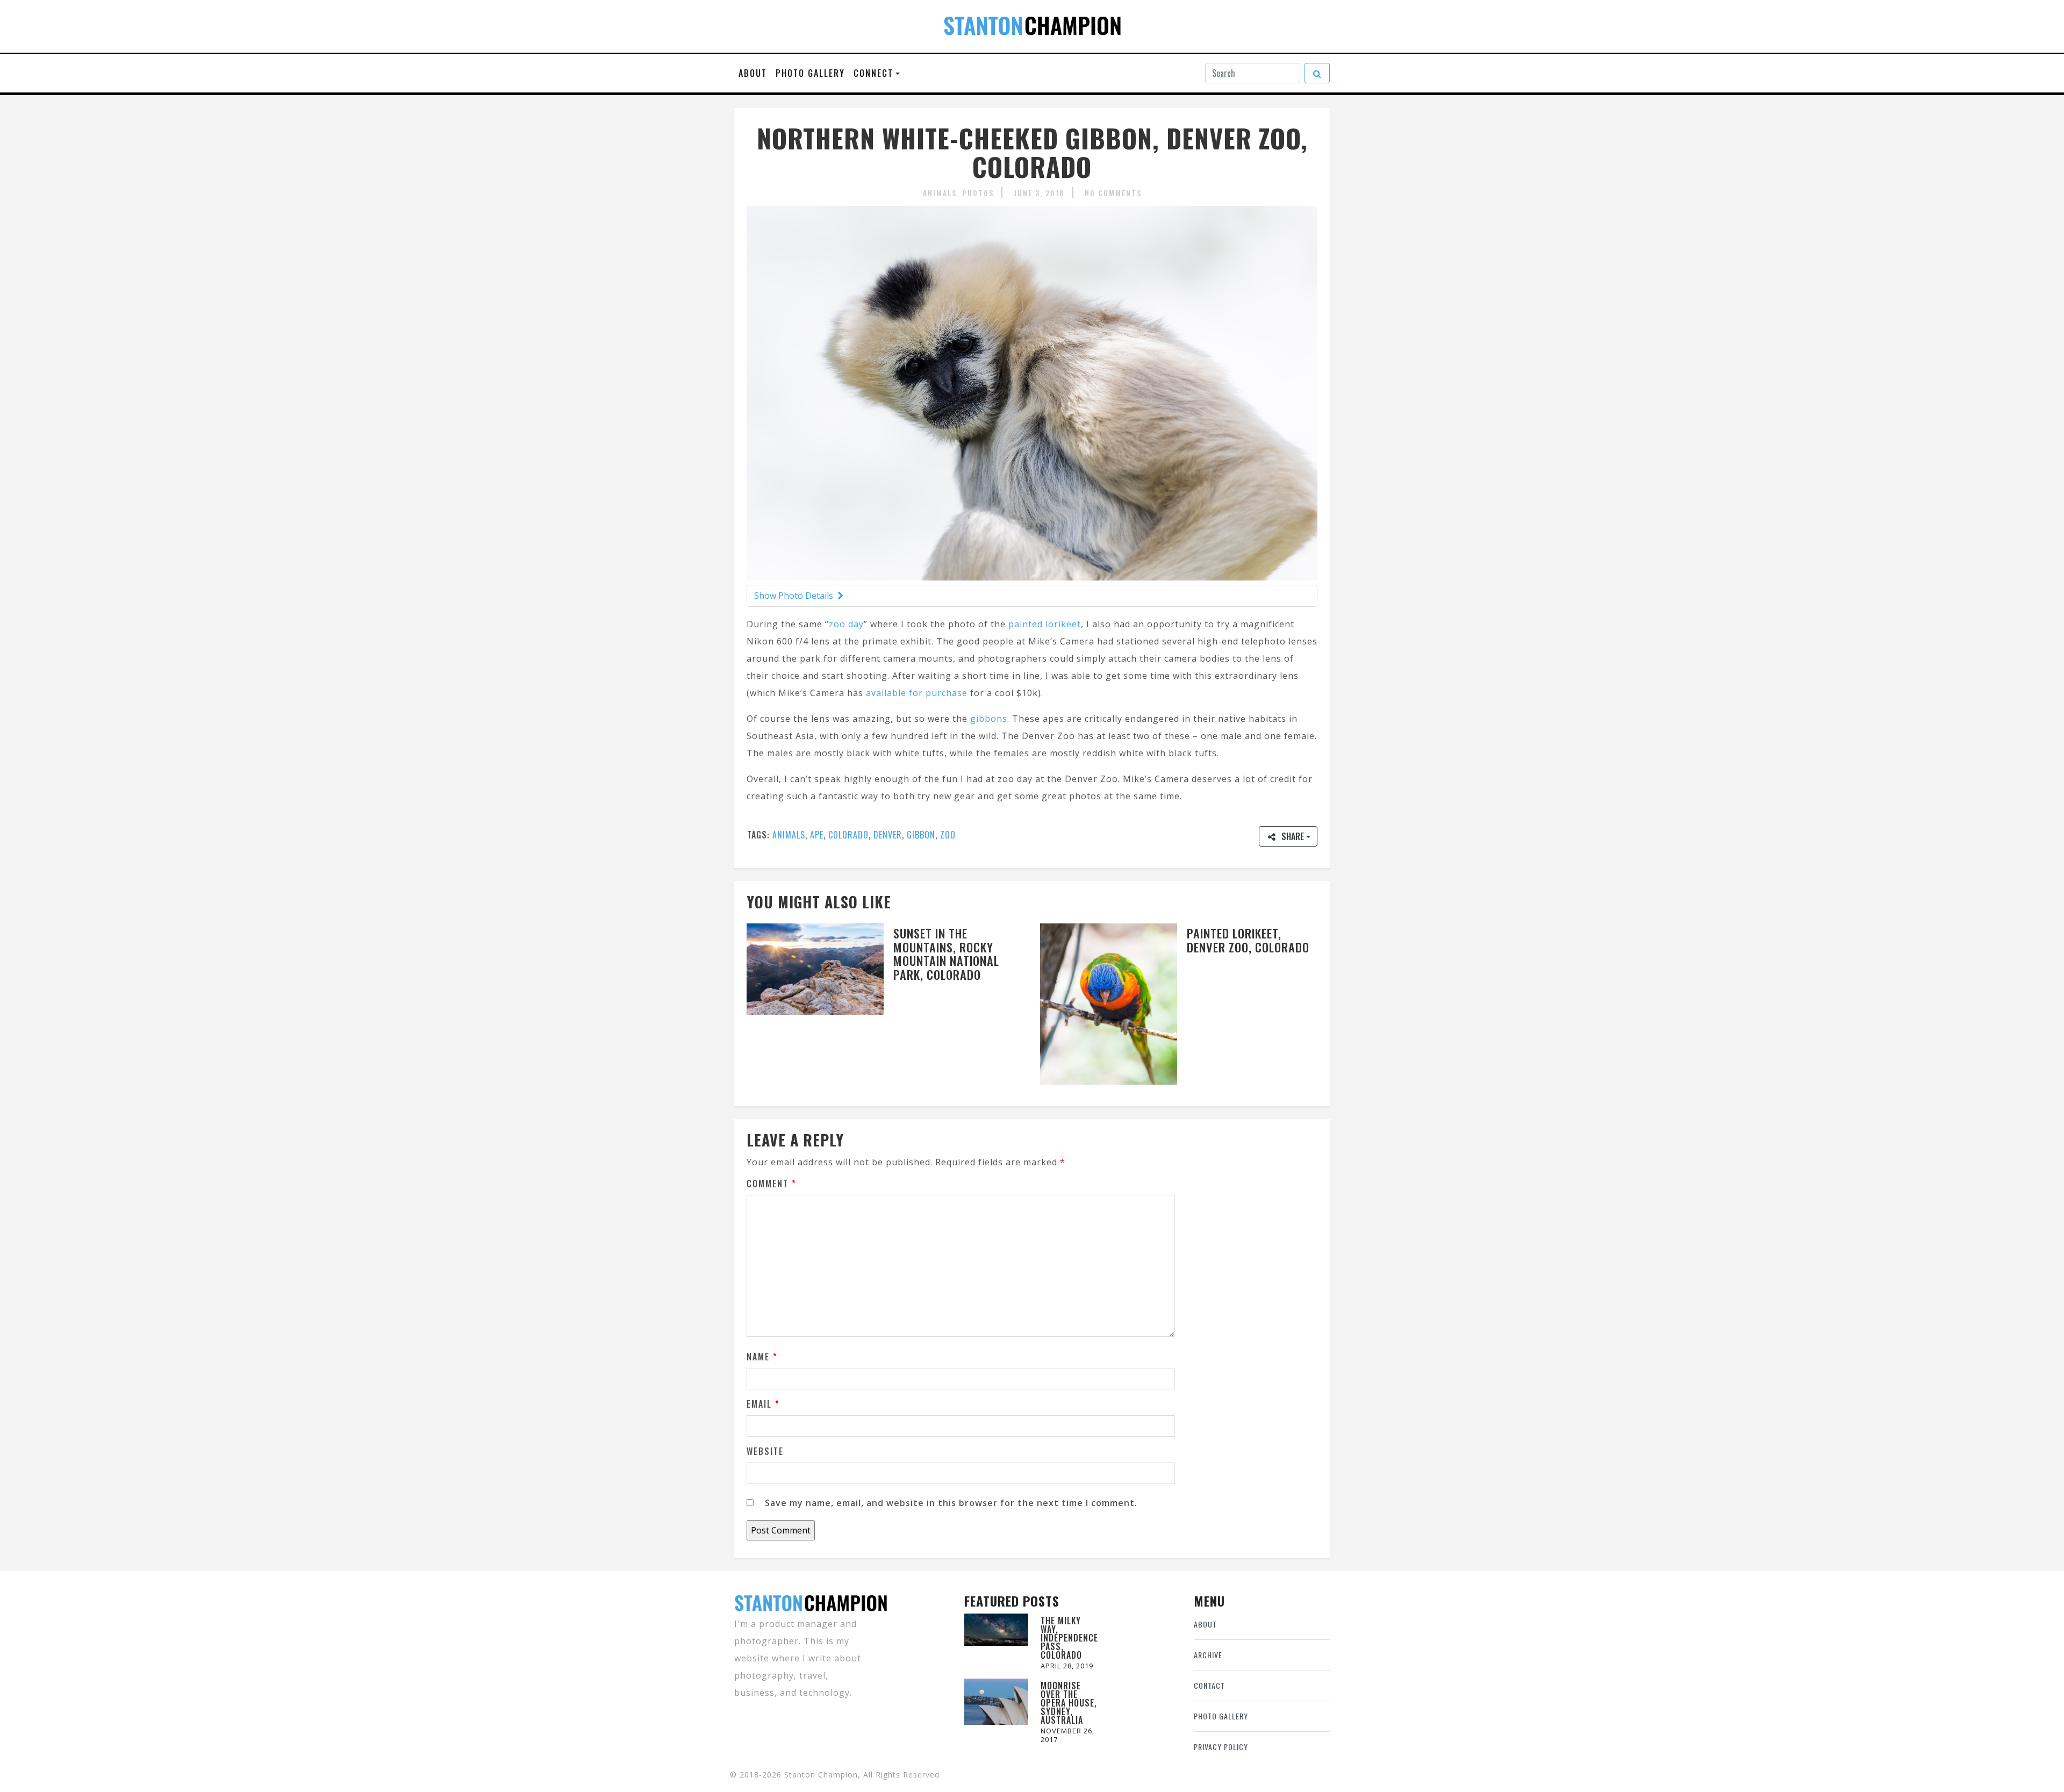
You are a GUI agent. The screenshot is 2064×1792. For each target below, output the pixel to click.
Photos (978, 193)
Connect (873, 73)
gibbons (989, 719)
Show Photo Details (795, 596)
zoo (948, 835)
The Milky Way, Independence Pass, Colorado (1069, 1638)
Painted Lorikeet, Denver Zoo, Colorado (1248, 940)
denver (888, 835)
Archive (1208, 1655)
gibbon (921, 835)
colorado (848, 835)
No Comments (1113, 193)
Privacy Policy (1221, 1747)
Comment (772, 1184)
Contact (1209, 1685)
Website (765, 1451)
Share (1293, 836)
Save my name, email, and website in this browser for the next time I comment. (951, 1503)
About (753, 73)
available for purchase (917, 693)
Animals (940, 193)
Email (763, 1404)
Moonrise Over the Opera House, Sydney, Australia (1069, 1703)
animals (789, 835)
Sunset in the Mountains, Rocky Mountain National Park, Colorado (946, 954)
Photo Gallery (810, 73)
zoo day (846, 624)
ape (817, 835)
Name (762, 1357)
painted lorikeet (1045, 624)
